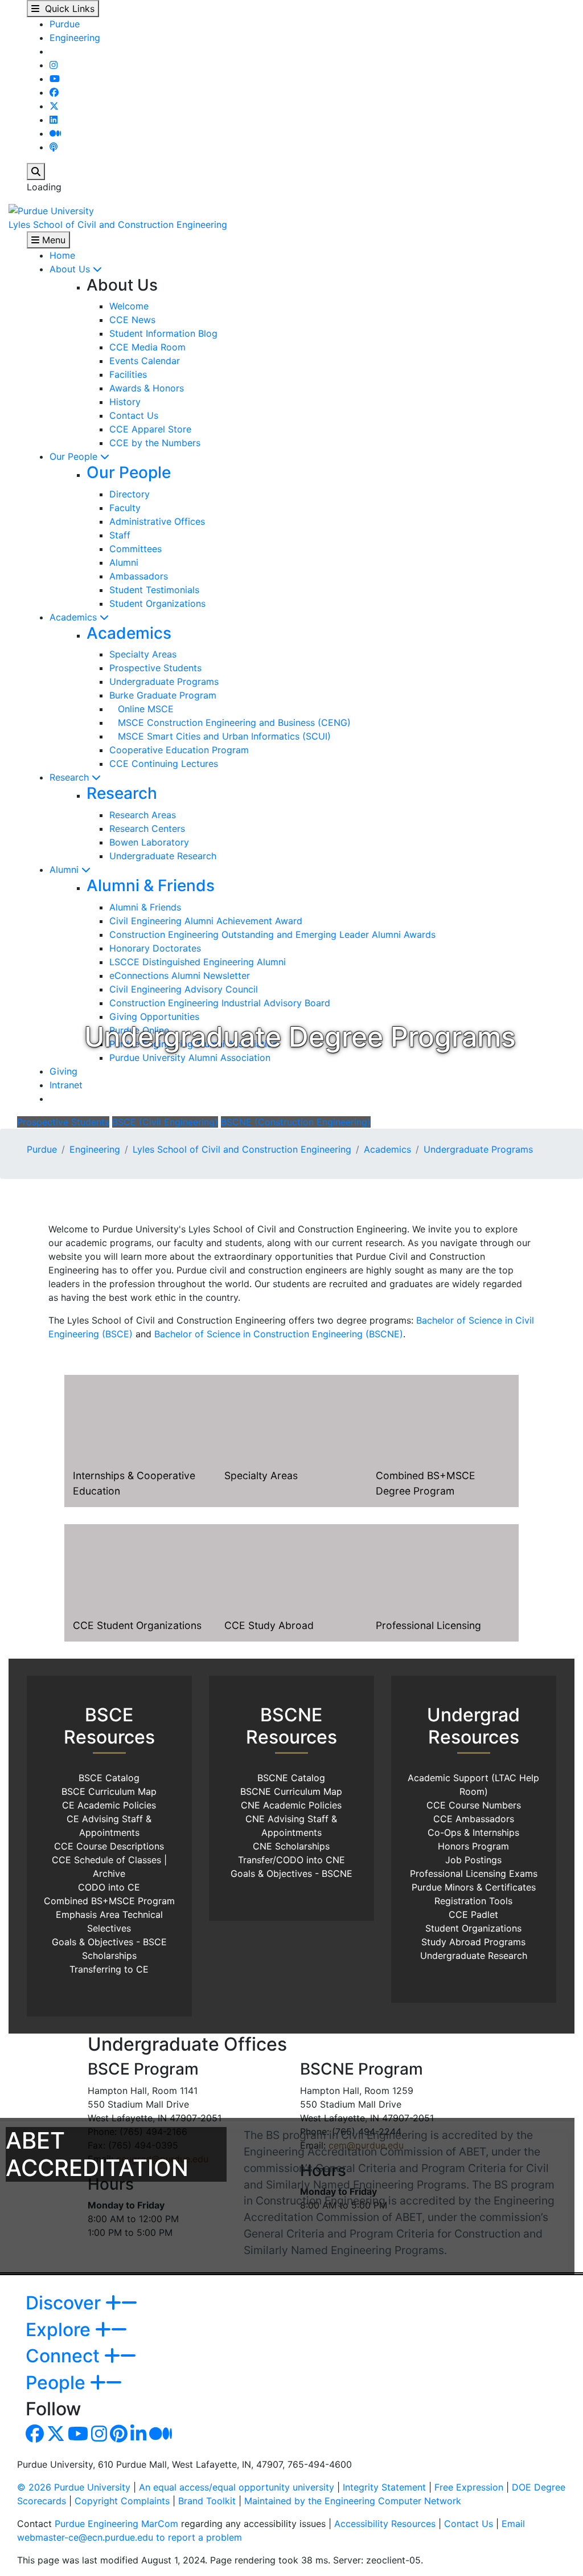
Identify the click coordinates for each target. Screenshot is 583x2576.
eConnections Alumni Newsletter (180, 975)
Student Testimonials (154, 590)
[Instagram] (54, 65)
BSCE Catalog (109, 1778)
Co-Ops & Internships (473, 1832)
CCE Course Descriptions (109, 1846)
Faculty (125, 508)
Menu (52, 240)
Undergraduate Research (163, 856)
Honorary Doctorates (155, 948)
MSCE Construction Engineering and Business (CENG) (230, 722)
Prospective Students (155, 668)
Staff (120, 535)
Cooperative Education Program (179, 750)
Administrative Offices (157, 521)
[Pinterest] (119, 2437)
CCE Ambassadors (474, 1819)
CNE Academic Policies (291, 1805)
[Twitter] (54, 106)
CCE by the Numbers (155, 443)
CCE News (132, 320)
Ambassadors (139, 576)
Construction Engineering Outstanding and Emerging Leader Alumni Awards (272, 934)
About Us (71, 269)
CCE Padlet (473, 1914)
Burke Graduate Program (163, 695)
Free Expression (469, 2487)
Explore (60, 2330)
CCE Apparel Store (150, 429)
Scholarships (109, 1956)
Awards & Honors (147, 388)
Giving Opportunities (154, 1016)
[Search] (36, 172)
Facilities (128, 374)
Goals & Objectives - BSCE (109, 1942)
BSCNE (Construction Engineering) (296, 1122)
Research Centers (147, 828)
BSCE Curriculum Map (109, 1791)
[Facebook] (54, 92)
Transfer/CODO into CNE (291, 1860)
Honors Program (473, 1846)
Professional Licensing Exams (474, 1873)
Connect (65, 2356)
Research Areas (143, 815)
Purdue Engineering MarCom (116, 2524)
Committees (136, 549)
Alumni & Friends (151, 885)
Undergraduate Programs (164, 681)
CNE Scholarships (291, 1846)
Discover (65, 2303)
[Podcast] (54, 147)
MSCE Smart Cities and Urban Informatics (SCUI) (220, 736)
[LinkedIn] (54, 120)
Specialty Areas (143, 654)
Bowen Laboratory (149, 842)
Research (71, 777)
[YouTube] (55, 79)
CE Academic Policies (109, 1805)
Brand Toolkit (207, 2501)
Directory (130, 494)
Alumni (124, 562)
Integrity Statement (384, 2487)
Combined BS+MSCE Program (109, 1901)
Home (62, 255)
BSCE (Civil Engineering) (165, 1122)
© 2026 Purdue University (74, 2487)
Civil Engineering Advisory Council (184, 989)
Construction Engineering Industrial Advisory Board (220, 1003)
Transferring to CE (109, 1969)
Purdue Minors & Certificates (474, 1887)
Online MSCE (141, 709)
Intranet (66, 1085)
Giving (63, 1071)
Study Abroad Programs (473, 1942)
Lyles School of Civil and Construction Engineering (118, 224)
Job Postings (473, 1860)
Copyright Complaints (122, 2501)
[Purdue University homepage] (51, 210)
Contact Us (134, 415)
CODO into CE (109, 1887)
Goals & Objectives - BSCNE (291, 1873)
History (125, 402)
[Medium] (55, 133)
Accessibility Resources (385, 2524)
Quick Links (67, 9)
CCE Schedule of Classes (106, 1860)
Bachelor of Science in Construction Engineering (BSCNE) (279, 1334)
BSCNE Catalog (291, 1778)
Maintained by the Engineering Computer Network (353, 2501)
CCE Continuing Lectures (164, 764)
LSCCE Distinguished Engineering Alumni (198, 962)
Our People (75, 456)
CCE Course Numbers (474, 1805)
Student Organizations (157, 603)
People (58, 2383)
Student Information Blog (163, 333)
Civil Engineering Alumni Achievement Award (206, 921)
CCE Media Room (147, 347)
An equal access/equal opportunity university (237, 2487)
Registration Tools (473, 1901)
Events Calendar (145, 361)
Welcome (129, 306)
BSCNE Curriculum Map (291, 1791)
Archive (109, 1873)
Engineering (75, 38)
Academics (75, 617)
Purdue (65, 24)
